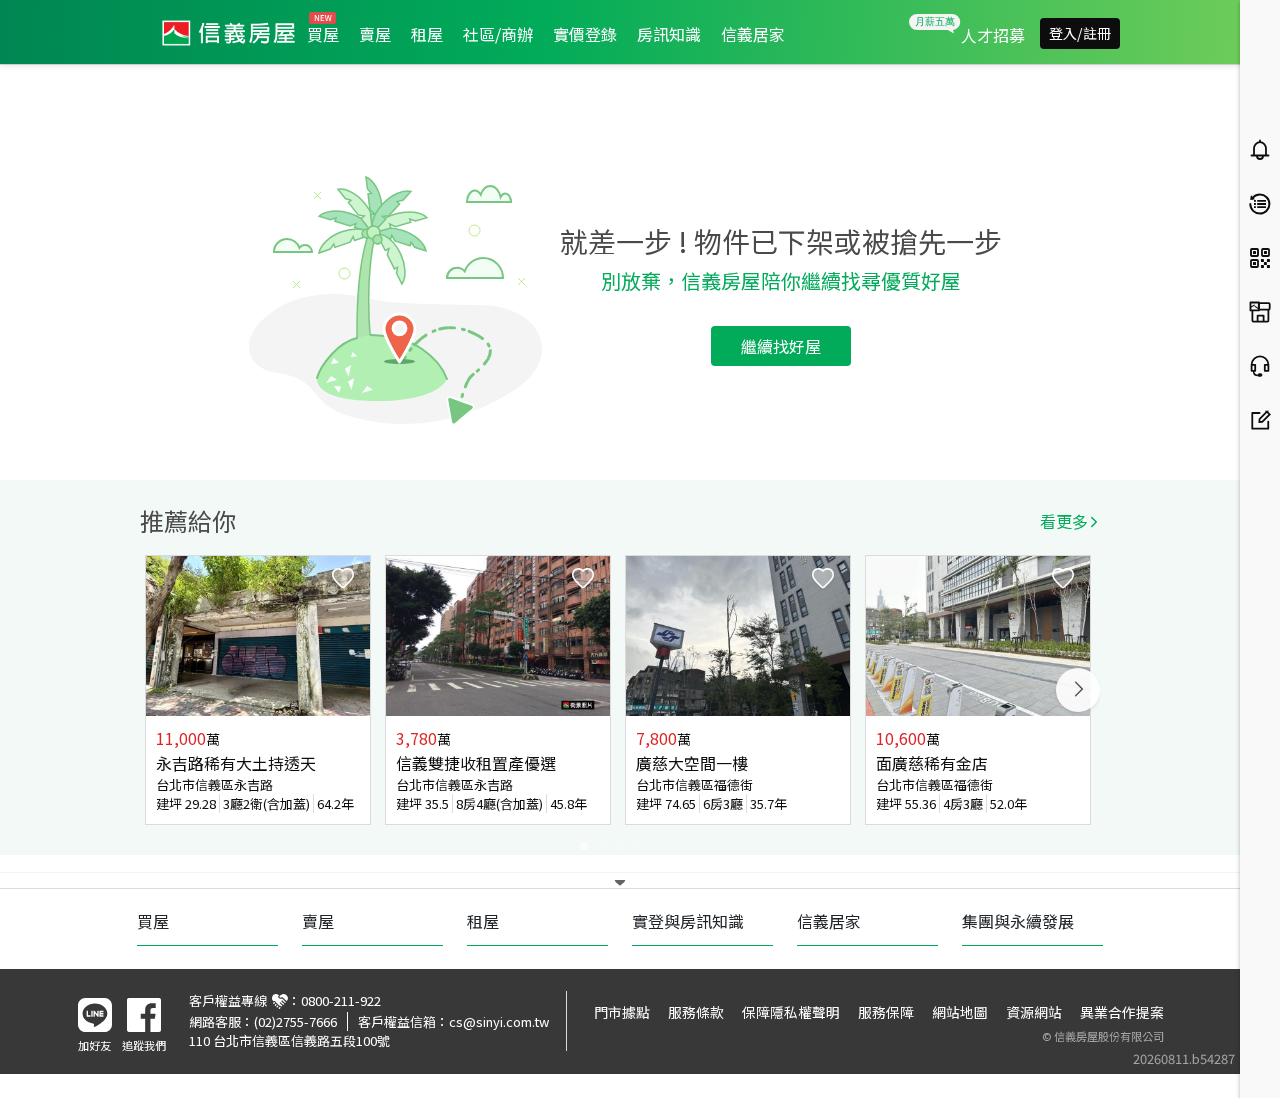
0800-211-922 (341, 1000)
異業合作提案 (1122, 1012)
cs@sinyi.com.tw (499, 1021)
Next (1078, 690)
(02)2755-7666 (295, 1021)
